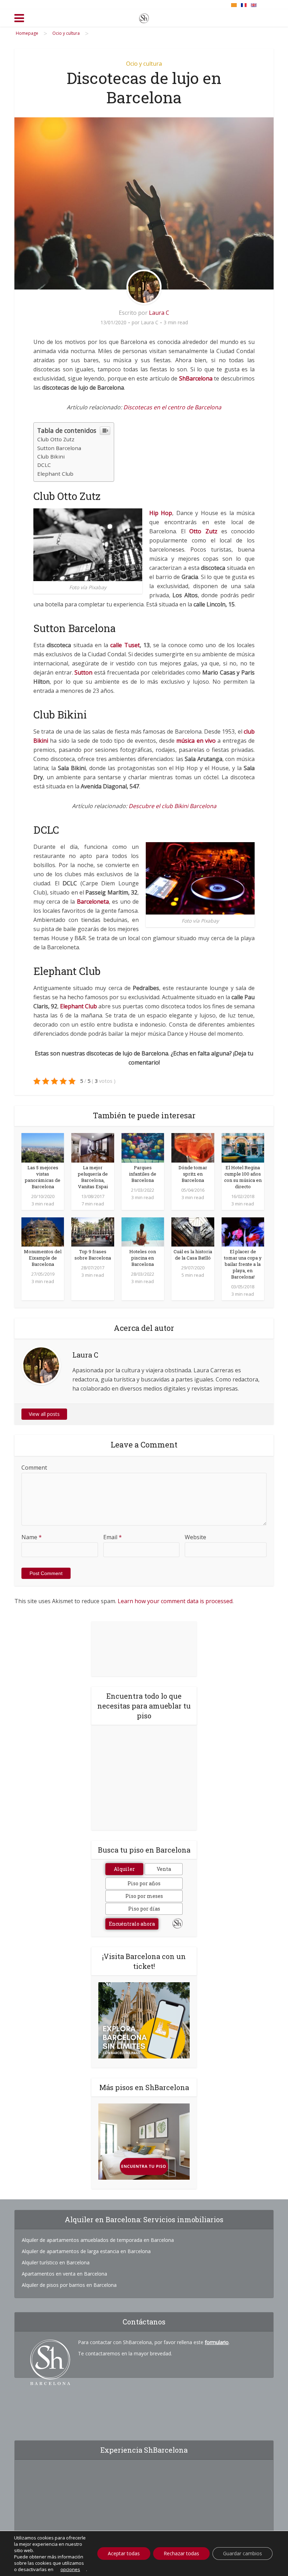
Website (195, 1537)
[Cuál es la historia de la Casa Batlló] (193, 1231)
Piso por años (144, 1883)
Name (32, 1537)
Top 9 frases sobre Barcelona (93, 1255)
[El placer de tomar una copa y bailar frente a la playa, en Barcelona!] (243, 1231)
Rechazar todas (181, 2553)
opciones (70, 2569)
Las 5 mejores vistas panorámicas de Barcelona (43, 1177)
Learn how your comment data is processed (175, 1601)
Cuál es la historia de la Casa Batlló (193, 1255)
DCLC (44, 465)
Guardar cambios (243, 2553)
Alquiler (124, 1869)
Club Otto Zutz (56, 439)
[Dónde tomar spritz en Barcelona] (193, 1147)
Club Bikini (51, 456)
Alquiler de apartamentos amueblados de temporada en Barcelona (98, 2240)
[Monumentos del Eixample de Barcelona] (43, 1231)
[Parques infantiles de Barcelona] (143, 1147)
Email (113, 1537)
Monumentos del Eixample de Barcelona (43, 1258)
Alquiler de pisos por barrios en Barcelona (69, 2285)
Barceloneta (93, 902)
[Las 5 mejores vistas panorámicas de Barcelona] (43, 1147)
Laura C (159, 313)
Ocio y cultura (144, 64)
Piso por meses (144, 1896)
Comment (34, 1468)
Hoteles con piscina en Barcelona (143, 1258)
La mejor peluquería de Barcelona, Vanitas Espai (93, 1177)
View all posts (44, 1414)
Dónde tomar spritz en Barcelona (193, 1174)
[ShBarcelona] (144, 17)
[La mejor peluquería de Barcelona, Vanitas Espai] (93, 1147)
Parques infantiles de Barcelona (143, 1174)
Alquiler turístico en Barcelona (56, 2262)
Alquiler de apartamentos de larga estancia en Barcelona (86, 2251)
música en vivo (196, 741)
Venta (164, 1869)
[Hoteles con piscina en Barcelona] (143, 1231)
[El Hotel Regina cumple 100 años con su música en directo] (243, 1147)
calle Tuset (125, 645)
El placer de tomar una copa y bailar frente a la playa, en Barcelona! (243, 1264)
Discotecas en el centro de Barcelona (172, 407)
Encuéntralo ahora (132, 1924)
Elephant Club (55, 474)
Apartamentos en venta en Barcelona (64, 2274)
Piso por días (144, 1909)
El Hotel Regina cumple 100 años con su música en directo (243, 1177)
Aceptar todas (124, 2553)
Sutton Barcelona (59, 448)
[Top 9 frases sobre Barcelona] (93, 1231)
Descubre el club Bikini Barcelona (172, 806)
